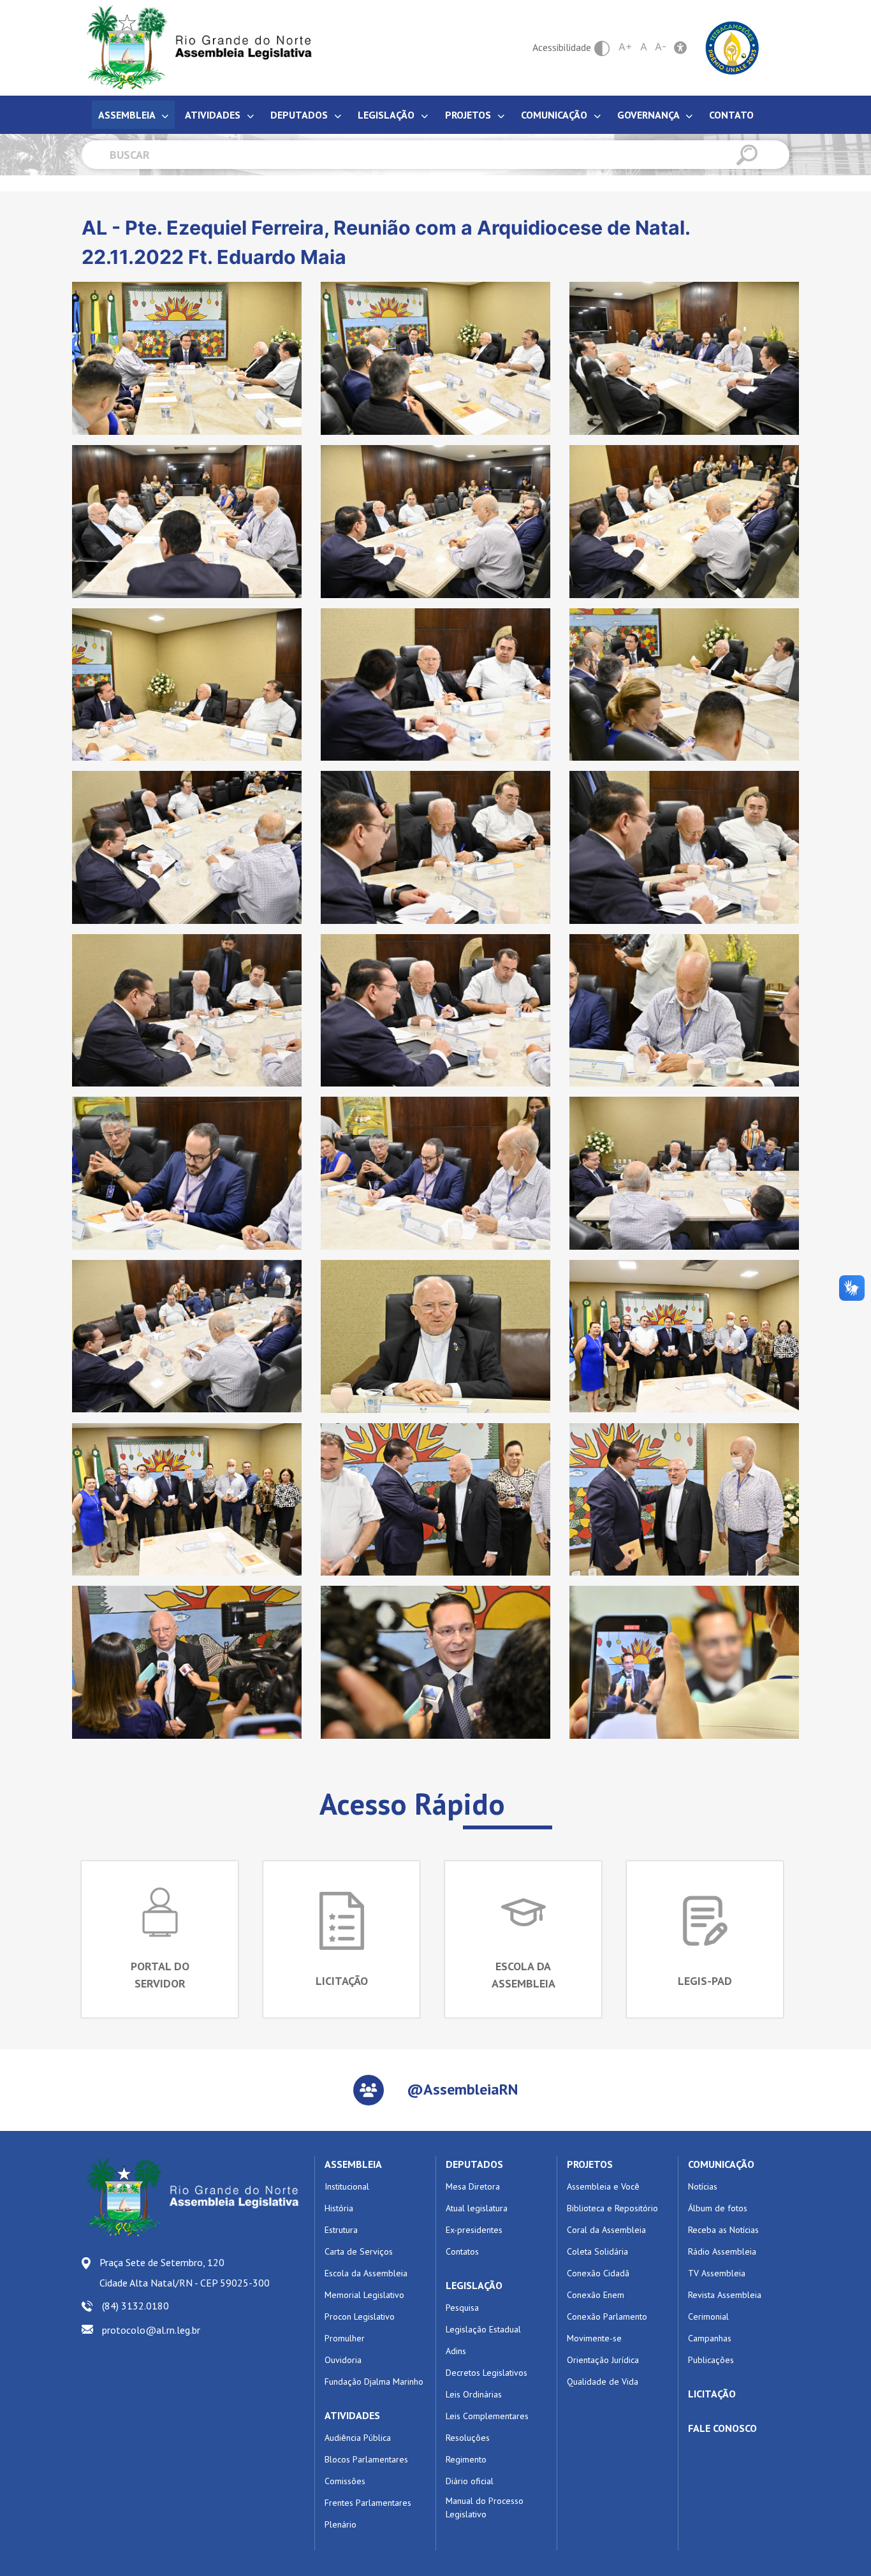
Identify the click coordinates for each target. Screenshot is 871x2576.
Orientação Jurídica (603, 2360)
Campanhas (710, 2338)
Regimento (466, 2459)
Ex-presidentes (474, 2230)
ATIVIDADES (352, 2415)
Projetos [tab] (469, 115)
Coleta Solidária (597, 2251)
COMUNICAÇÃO (721, 2164)
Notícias (703, 2186)
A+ (626, 47)
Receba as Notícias (723, 2230)
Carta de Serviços (359, 2251)
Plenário (340, 2524)
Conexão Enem (596, 2295)
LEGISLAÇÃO (474, 2285)
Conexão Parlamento (607, 2316)
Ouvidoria (343, 2360)
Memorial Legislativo (364, 2295)
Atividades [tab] (214, 115)
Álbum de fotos (718, 2208)
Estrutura (341, 2230)
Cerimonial (708, 2316)
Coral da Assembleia (606, 2230)
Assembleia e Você (603, 2186)
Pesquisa (462, 2308)
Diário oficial (470, 2481)
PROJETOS (590, 2164)
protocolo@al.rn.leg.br (151, 2330)
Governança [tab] (649, 115)
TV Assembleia (717, 2273)
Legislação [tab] (387, 115)
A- (661, 47)
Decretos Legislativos (487, 2373)
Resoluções (468, 2438)
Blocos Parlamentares (366, 2459)
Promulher (345, 2338)
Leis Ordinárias (474, 2394)
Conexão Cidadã (598, 2273)
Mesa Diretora (473, 2186)
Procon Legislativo (360, 2316)
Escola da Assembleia (366, 2273)
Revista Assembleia (725, 2295)
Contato (731, 115)
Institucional (347, 2186)
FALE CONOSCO (722, 2428)
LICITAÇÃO (712, 2394)
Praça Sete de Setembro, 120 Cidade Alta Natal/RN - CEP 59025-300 (185, 2272)
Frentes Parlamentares (368, 2503)
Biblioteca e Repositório (612, 2208)
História (339, 2208)
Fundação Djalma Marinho (374, 2382)
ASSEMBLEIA (353, 2164)
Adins (456, 2351)
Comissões (345, 2481)
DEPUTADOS (474, 2164)
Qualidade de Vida (603, 2382)
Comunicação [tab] (555, 115)
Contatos (462, 2251)
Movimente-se (594, 2338)
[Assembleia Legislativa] (195, 48)
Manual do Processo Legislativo (485, 2507)
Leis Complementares (487, 2416)
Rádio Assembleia (722, 2251)
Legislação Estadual (483, 2329)
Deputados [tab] (300, 115)
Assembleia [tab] (128, 115)
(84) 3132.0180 (135, 2306)
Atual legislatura (477, 2208)
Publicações (711, 2360)
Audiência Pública (358, 2438)
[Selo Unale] (732, 47)
